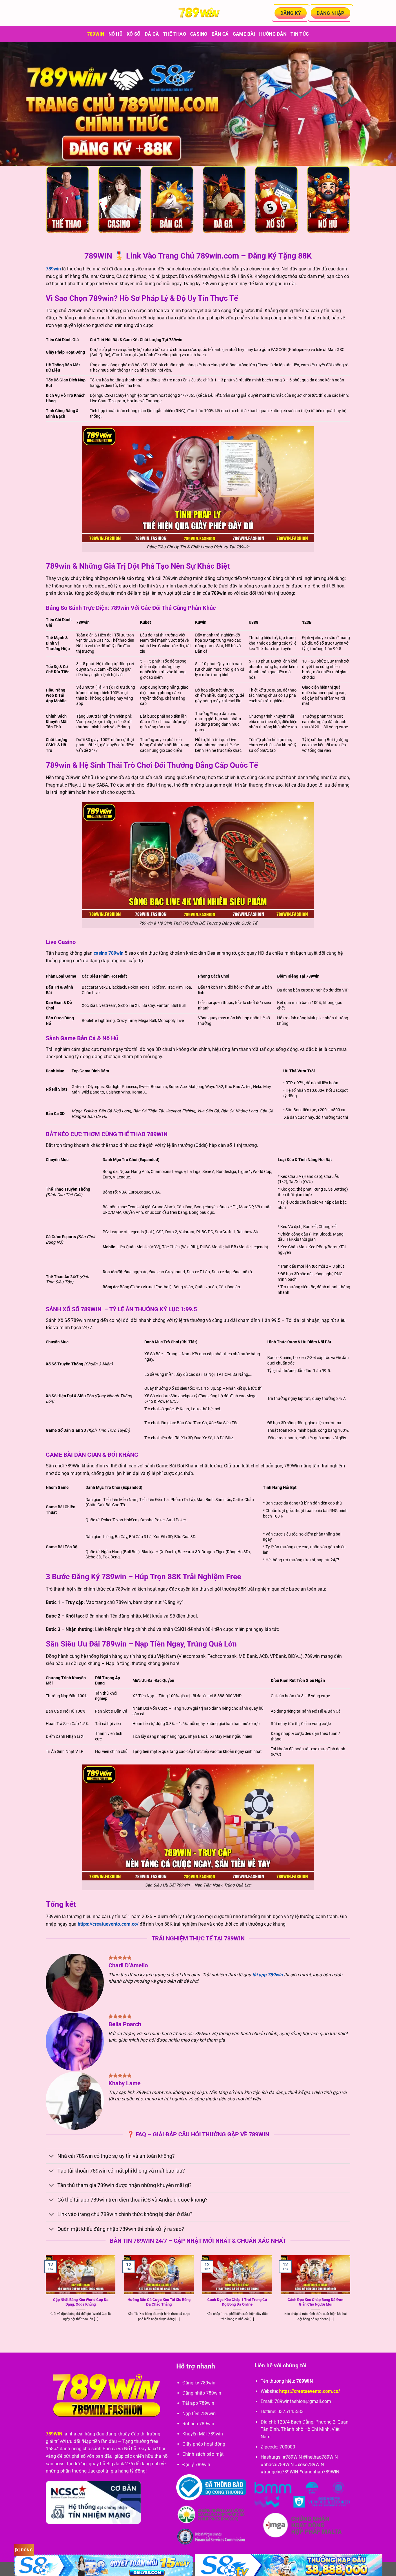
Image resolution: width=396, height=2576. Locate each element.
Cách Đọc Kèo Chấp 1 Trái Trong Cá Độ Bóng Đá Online (237, 2302)
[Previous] (45, 2295)
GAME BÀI (244, 34)
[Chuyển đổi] (51, 2157)
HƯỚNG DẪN (273, 34)
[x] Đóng (24, 2550)
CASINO (199, 34)
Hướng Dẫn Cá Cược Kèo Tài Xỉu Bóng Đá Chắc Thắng (159, 2302)
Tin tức (300, 34)
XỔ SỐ (134, 34)
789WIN (54, 2434)
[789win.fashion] (198, 13)
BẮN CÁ (220, 34)
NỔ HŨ (116, 34)
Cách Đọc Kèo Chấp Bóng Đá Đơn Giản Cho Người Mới (315, 2302)
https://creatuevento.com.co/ (108, 1924)
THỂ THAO (175, 34)
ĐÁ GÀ (152, 34)
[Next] (351, 2295)
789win (96, 34)
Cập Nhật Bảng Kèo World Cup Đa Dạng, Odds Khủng (81, 2302)
